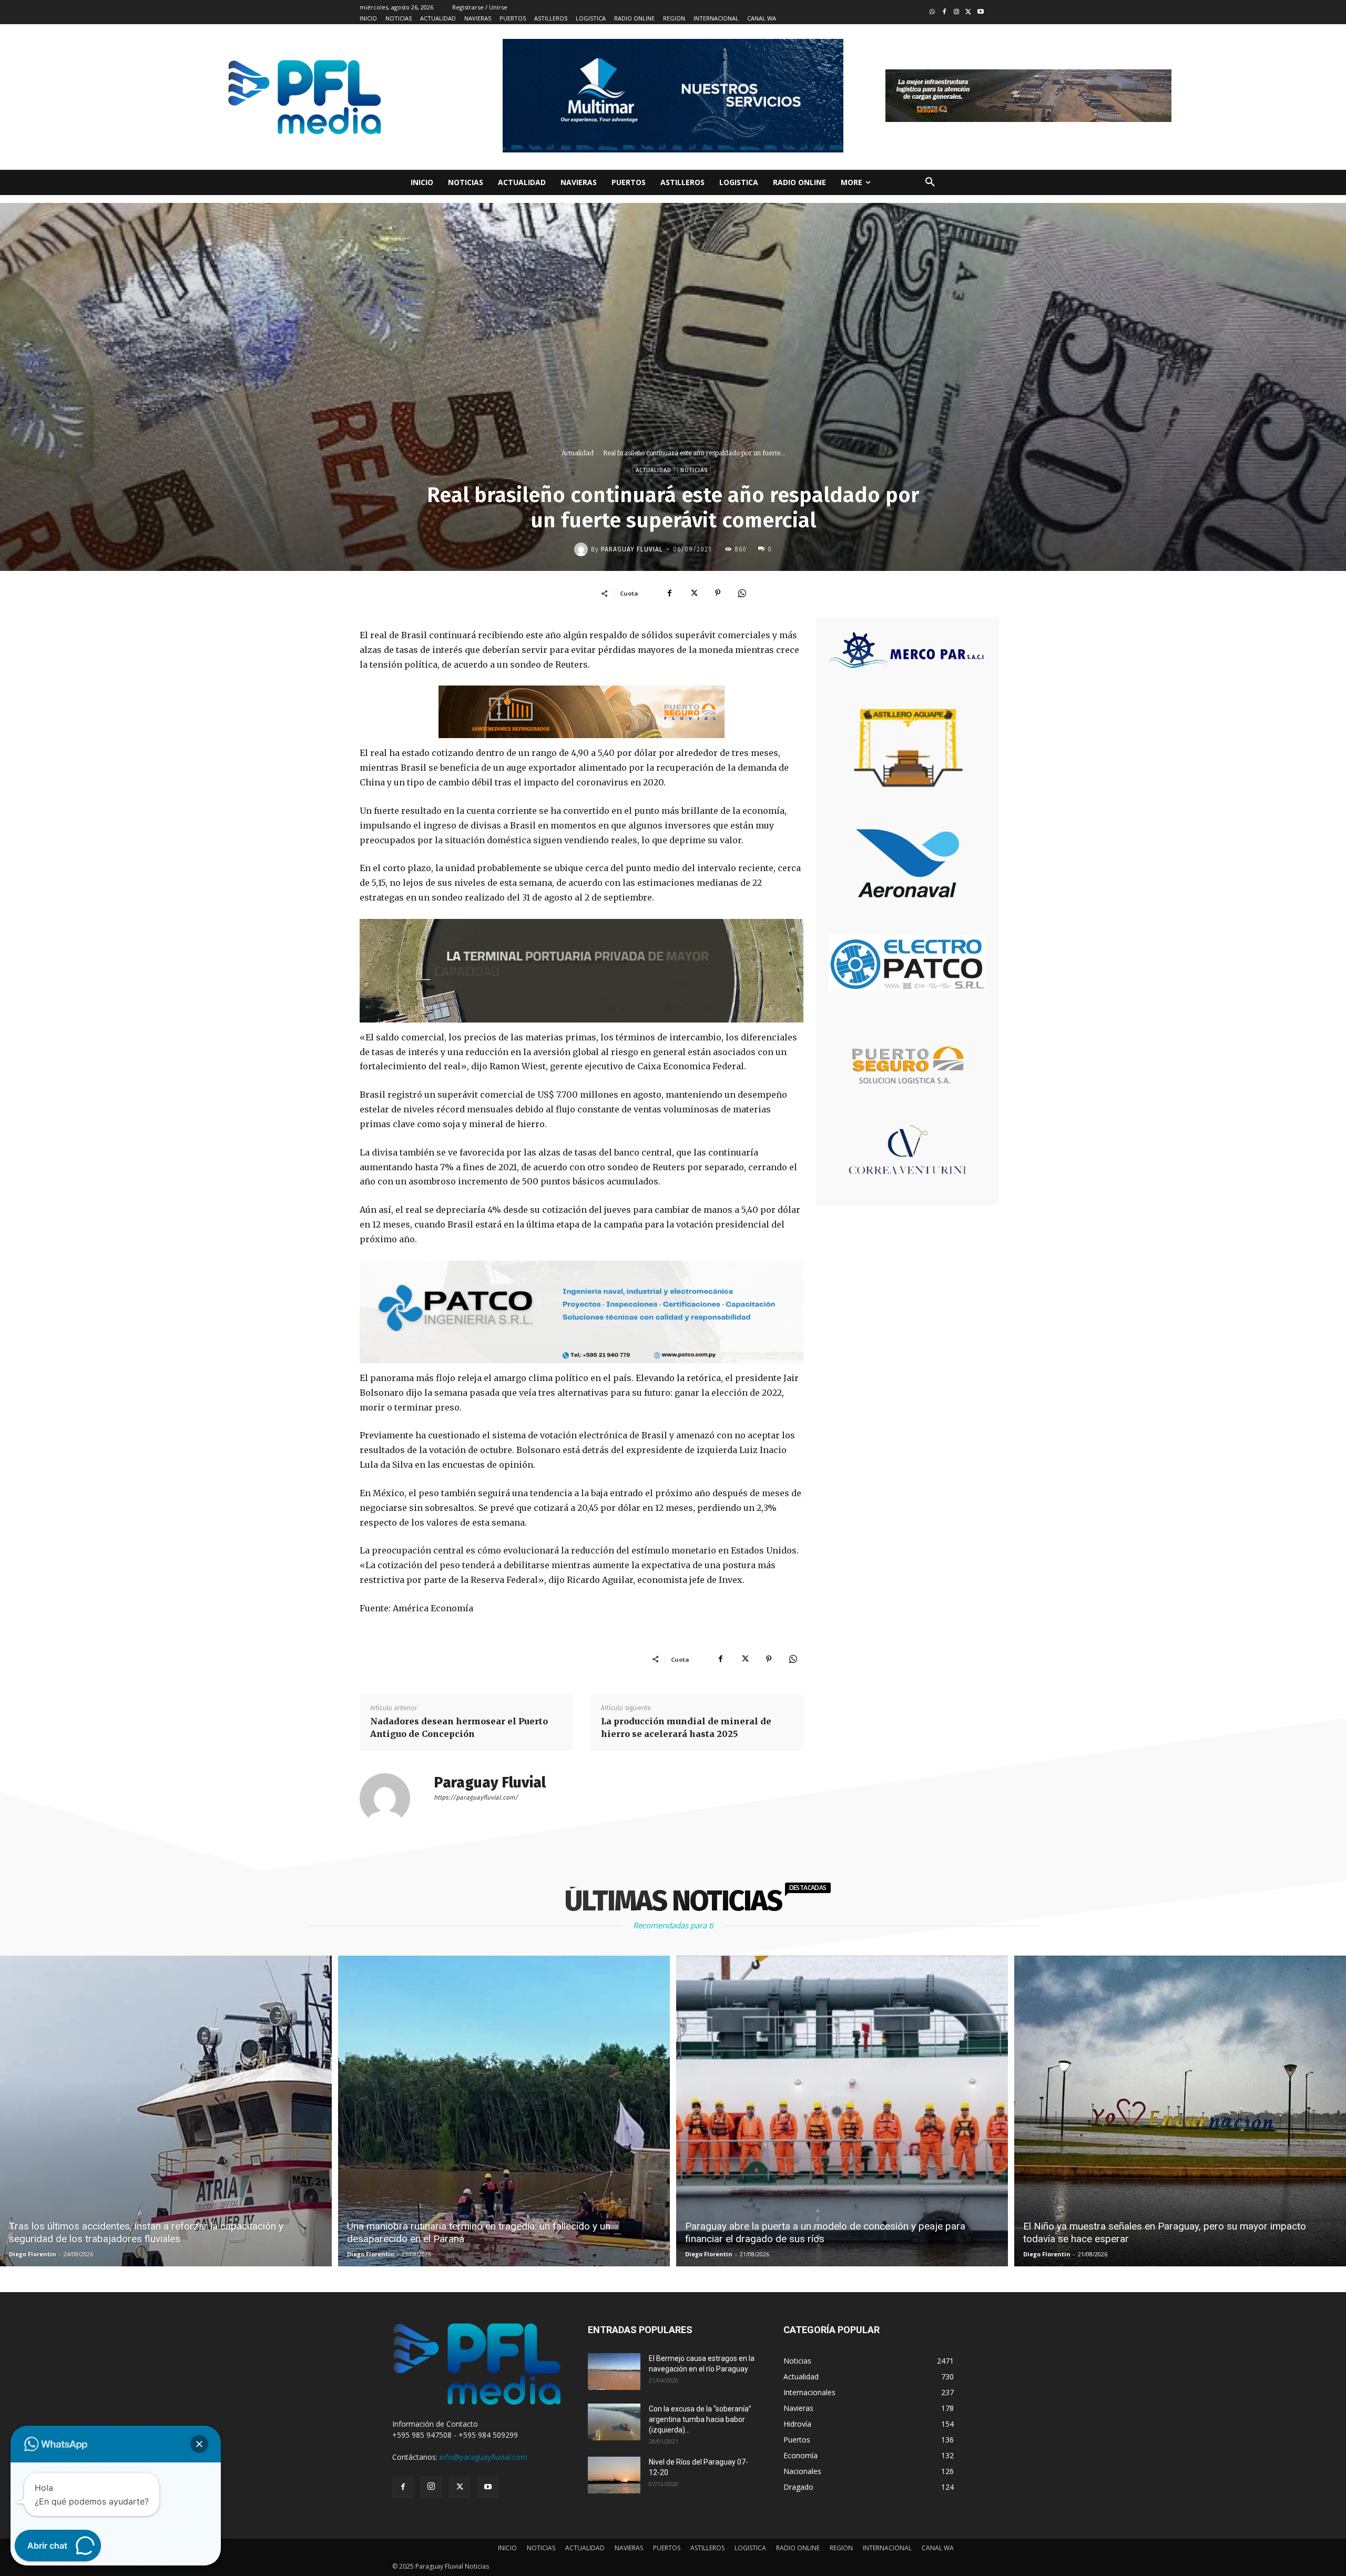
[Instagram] (957, 12)
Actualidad (578, 453)
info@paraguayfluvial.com (483, 2457)
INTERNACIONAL (887, 2548)
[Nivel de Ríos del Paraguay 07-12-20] (614, 2475)
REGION (841, 2548)
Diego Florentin (33, 2254)
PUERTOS (667, 2548)
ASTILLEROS (707, 2548)
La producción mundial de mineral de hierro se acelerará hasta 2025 (686, 1727)
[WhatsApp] (742, 593)
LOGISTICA (750, 2548)
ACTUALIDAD (585, 2548)
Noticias (694, 470)
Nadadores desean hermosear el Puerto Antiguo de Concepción (459, 1727)
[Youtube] (980, 12)
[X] (694, 593)
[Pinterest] (718, 593)
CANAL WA (938, 2548)
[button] (930, 182)
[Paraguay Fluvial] (583, 549)
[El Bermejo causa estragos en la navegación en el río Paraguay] (614, 2371)
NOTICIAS (541, 2548)
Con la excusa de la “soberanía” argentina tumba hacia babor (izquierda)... (700, 2419)
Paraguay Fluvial (632, 549)
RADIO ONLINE (798, 2548)
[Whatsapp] (932, 12)
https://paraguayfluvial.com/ (476, 1797)
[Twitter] (968, 12)
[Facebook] (945, 12)
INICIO (507, 2548)
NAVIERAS (629, 2548)
